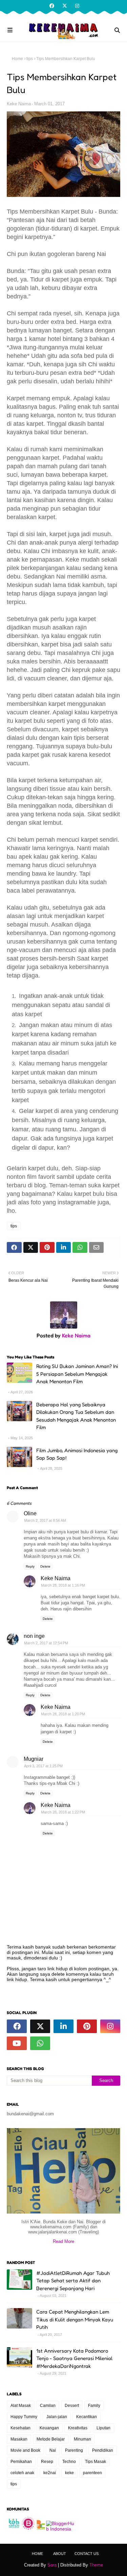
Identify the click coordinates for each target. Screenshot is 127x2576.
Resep (47, 2462)
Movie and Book (25, 2450)
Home (17, 59)
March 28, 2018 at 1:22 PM (63, 1812)
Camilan (48, 2406)
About (60, 2554)
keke (69, 2473)
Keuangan (49, 2428)
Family (94, 2406)
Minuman (82, 2439)
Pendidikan (103, 2450)
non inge (34, 1636)
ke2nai (50, 2473)
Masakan (19, 2439)
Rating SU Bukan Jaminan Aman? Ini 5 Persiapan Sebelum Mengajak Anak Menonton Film (77, 1374)
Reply (30, 1566)
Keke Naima (19, 104)
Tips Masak (96, 2462)
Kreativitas (78, 2428)
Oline (30, 1513)
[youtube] (17, 2043)
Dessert (72, 2406)
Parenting (74, 2450)
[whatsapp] (40, 2043)
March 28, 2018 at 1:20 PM (63, 1714)
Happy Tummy (24, 2417)
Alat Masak (21, 2406)
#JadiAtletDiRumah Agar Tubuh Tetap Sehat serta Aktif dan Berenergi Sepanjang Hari (73, 2281)
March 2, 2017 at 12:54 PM (46, 1643)
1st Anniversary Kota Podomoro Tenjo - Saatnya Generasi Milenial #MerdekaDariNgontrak (74, 2358)
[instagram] (76, 6)
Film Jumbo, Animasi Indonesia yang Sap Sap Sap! (77, 1454)
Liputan (103, 2428)
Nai (53, 2450)
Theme (96, 2565)
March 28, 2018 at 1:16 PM (63, 1585)
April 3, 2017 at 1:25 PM (43, 1766)
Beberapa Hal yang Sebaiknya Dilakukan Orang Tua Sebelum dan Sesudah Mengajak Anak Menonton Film (76, 1416)
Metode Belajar (51, 2439)
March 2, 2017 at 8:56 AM (45, 1520)
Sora (52, 2565)
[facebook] (52, 6)
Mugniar (34, 1759)
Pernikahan (21, 2462)
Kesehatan (20, 2428)
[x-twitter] (65, 6)
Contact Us (87, 2554)
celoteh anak (22, 2473)
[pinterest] (87, 2026)
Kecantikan (87, 2417)
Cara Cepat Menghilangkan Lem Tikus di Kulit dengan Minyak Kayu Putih (75, 2319)
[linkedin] (63, 2026)
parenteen (92, 2473)
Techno (69, 2462)
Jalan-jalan (57, 2417)
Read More (63, 2241)
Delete (45, 1566)
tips (30, 59)
